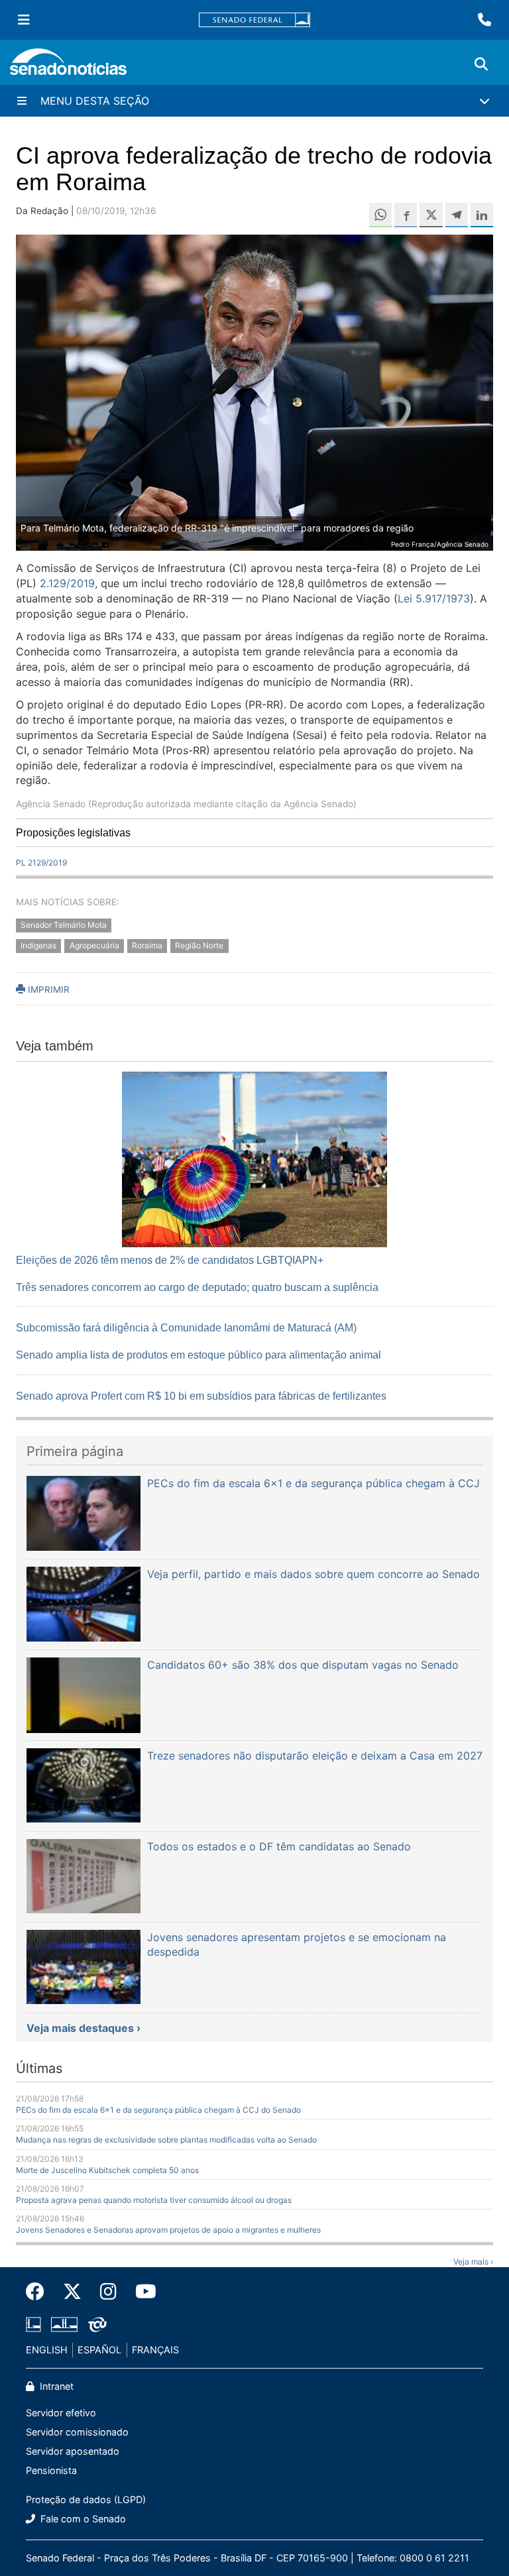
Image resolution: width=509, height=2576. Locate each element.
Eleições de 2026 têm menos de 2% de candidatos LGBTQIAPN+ (170, 1260)
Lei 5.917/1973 (434, 598)
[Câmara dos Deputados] (33, 2323)
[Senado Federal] (254, 20)
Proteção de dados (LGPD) (86, 2499)
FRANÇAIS (155, 2350)
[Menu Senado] (24, 20)
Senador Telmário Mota (64, 925)
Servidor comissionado (77, 2432)
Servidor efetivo (61, 2413)
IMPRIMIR (47, 989)
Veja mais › (473, 2262)
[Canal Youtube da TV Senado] (141, 2292)
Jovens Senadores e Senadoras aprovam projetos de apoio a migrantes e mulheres (168, 2230)
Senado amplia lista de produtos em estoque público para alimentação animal (198, 1355)
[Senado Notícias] (68, 67)
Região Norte (199, 945)
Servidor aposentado (73, 2451)
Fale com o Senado (82, 2519)
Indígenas (38, 945)
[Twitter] (72, 2292)
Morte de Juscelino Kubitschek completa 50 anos (107, 2170)
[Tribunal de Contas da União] (97, 2323)
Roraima (147, 945)
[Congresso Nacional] (64, 2323)
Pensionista (51, 2470)
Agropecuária (94, 945)
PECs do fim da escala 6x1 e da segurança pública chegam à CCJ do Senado (158, 2110)
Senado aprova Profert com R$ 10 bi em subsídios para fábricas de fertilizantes (201, 1396)
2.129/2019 (67, 583)
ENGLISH (47, 2350)
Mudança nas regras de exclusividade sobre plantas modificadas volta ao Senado (166, 2140)
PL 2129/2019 (41, 863)
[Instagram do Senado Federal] (108, 2292)
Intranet (55, 2386)
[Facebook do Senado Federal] (40, 2292)
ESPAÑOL (99, 2350)
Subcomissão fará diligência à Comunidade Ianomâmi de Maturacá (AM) (186, 1328)
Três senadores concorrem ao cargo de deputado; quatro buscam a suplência (197, 1287)
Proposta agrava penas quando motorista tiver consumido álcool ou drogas (154, 2200)
